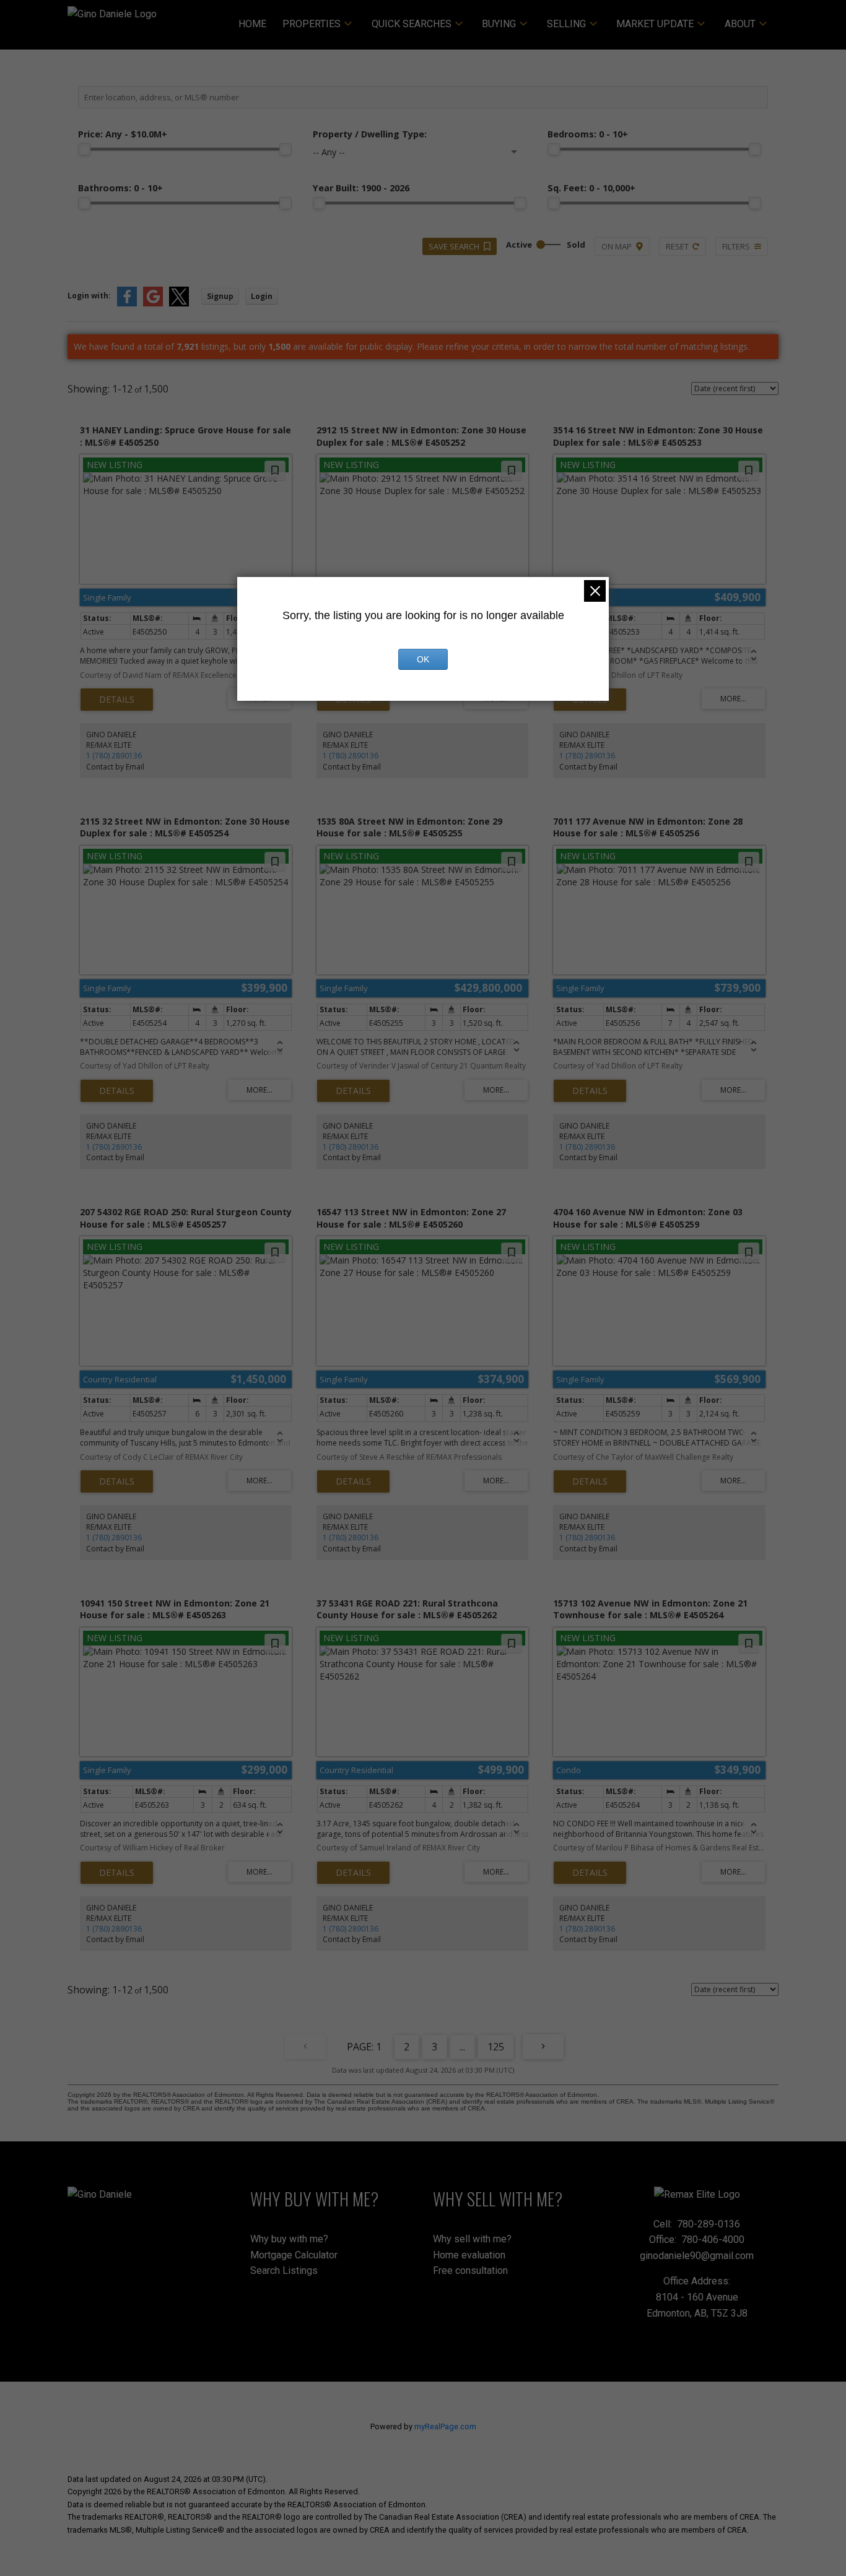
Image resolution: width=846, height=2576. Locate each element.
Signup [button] (220, 296)
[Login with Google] (153, 304)
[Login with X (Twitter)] (179, 304)
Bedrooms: (588, 134)
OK (423, 659)
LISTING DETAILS (117, 700)
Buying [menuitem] (499, 24)
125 (496, 2047)
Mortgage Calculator (294, 2255)
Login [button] (262, 296)
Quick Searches (412, 24)
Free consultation (470, 2270)
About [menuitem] (740, 24)
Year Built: (361, 188)
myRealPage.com (445, 2426)
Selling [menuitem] (566, 24)
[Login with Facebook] (127, 304)
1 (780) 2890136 (114, 756)
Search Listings (284, 2270)
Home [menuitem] (252, 24)
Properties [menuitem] (312, 24)
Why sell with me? (472, 2239)
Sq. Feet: (591, 188)
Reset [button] (677, 246)
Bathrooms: (120, 188)
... (462, 2047)
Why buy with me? (289, 2239)
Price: (123, 134)
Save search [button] (454, 246)
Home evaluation (469, 2255)
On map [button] (617, 246)
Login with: (89, 296)
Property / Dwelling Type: (370, 134)
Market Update (655, 24)
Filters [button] (736, 246)
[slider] (84, 149)
